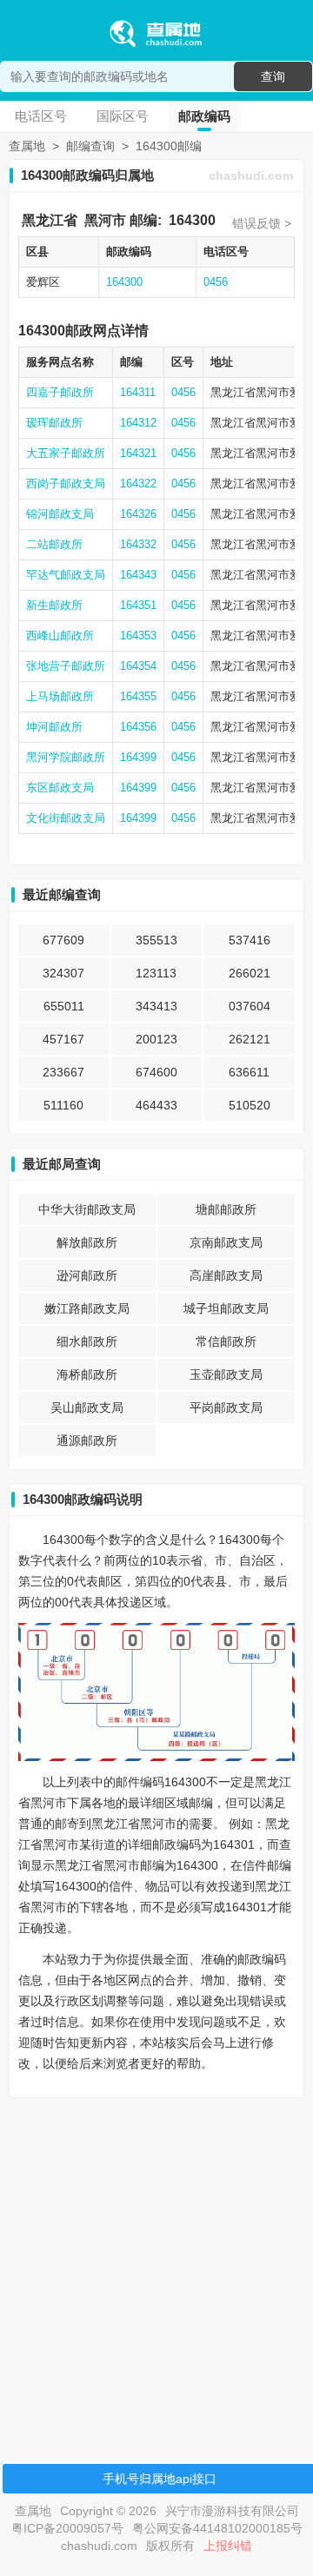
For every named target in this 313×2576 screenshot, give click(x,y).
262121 (250, 1039)
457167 (63, 1039)
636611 (249, 1072)
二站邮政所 (54, 544)
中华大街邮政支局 (87, 1209)
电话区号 (41, 116)
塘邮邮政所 (226, 1209)
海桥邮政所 (87, 1374)
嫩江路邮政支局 (87, 1308)
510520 (250, 1105)
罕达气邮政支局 (66, 575)
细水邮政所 (87, 1341)
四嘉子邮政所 (60, 392)
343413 (156, 1006)
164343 (138, 575)
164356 (138, 727)
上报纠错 (228, 2546)
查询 (273, 76)
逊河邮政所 (87, 1275)
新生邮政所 (54, 605)
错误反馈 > (262, 223)
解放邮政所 (87, 1242)
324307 (63, 973)
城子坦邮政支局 (226, 1308)
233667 (63, 1072)
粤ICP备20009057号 (67, 2528)
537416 (250, 940)
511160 (63, 1105)
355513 (156, 940)
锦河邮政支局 (60, 514)
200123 (156, 1039)
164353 (138, 636)
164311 (138, 392)
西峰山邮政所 (60, 636)
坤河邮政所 (54, 727)
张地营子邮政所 (66, 666)
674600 (156, 1072)
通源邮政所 (87, 1440)
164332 (138, 544)
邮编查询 (90, 146)
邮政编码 (204, 116)
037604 (250, 1006)
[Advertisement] (156, 2268)
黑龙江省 (50, 220)
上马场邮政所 (60, 696)
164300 (192, 220)
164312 (138, 423)
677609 (63, 940)
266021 (250, 973)
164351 (138, 605)
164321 (138, 453)
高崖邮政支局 (226, 1275)
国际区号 (123, 116)
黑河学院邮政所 (66, 757)
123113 (156, 973)
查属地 (27, 146)
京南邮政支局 (226, 1242)
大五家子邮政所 (66, 453)
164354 (138, 666)
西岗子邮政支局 (66, 483)
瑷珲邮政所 (54, 423)
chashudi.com (251, 175)
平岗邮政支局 (226, 1407)
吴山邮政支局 (87, 1407)
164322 (138, 483)
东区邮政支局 (60, 788)
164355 (138, 696)
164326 (138, 514)
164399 (138, 757)
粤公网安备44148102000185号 (217, 2528)
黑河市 (105, 220)
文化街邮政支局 (66, 818)
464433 (156, 1105)
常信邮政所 (226, 1341)
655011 (64, 1006)
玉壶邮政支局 (226, 1374)
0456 (216, 282)
